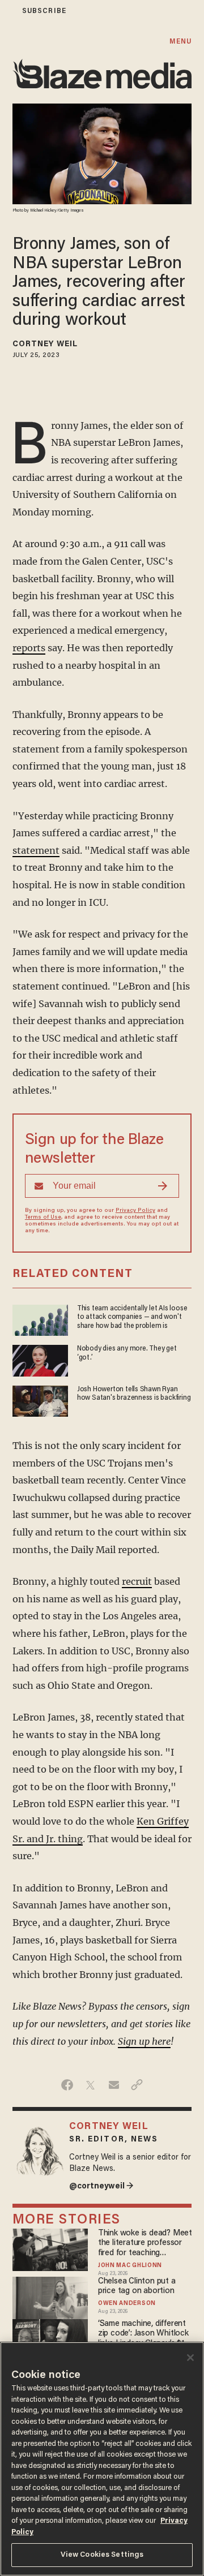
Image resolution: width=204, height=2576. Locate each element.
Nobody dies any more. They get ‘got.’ (127, 1353)
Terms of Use (43, 1218)
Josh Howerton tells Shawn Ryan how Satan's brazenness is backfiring (134, 1394)
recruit (137, 1581)
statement (36, 850)
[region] (102, 2459)
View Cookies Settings (102, 2555)
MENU (180, 42)
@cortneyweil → (101, 2186)
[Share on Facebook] (67, 2085)
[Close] (190, 2358)
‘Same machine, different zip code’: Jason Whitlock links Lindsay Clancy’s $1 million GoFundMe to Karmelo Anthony (143, 2334)
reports (29, 648)
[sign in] (7, 11)
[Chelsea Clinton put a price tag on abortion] (50, 2296)
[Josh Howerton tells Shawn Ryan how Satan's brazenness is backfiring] (40, 1399)
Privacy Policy (135, 1211)
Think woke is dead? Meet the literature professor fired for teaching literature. (145, 2244)
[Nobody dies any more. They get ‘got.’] (40, 1359)
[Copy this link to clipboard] (137, 2085)
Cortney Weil (45, 345)
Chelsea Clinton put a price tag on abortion (137, 2286)
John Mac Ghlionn (130, 2266)
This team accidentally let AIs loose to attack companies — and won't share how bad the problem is (132, 1317)
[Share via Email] (114, 2085)
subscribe (44, 11)
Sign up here (144, 2041)
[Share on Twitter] (90, 2085)
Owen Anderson (127, 2304)
